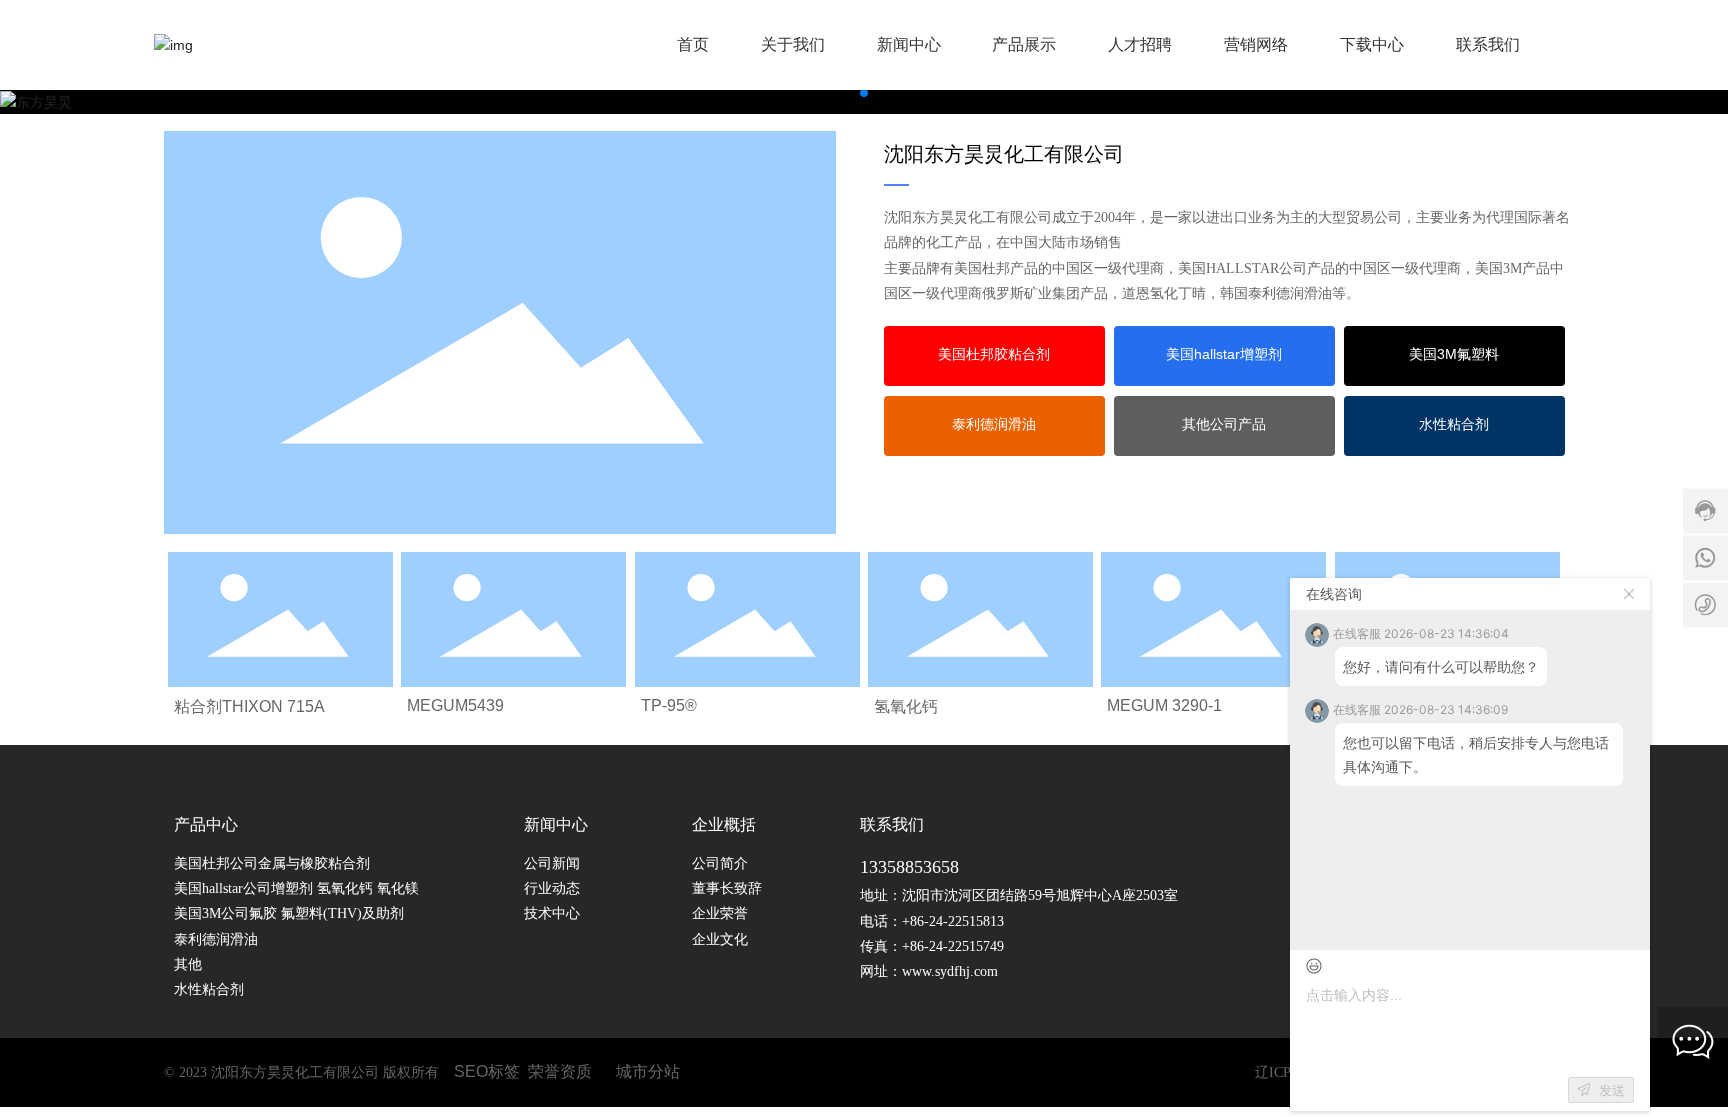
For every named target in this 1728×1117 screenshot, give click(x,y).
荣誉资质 (560, 1071)
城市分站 (648, 1071)
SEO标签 (487, 1071)
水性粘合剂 (209, 989)
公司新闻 (552, 863)
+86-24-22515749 (953, 946)
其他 (188, 964)
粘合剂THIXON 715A (249, 706)
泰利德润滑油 (216, 939)
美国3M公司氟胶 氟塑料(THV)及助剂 (289, 913)
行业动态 (552, 888)
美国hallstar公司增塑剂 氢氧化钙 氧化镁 (298, 888)
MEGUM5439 (455, 705)
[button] (864, 93)
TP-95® (669, 705)
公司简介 (720, 863)
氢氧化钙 (906, 706)
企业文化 (720, 939)
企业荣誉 (720, 913)
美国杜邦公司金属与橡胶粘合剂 (272, 863)
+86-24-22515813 (953, 921)
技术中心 (552, 913)
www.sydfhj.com (950, 971)
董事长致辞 (727, 888)
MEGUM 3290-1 (1164, 705)
